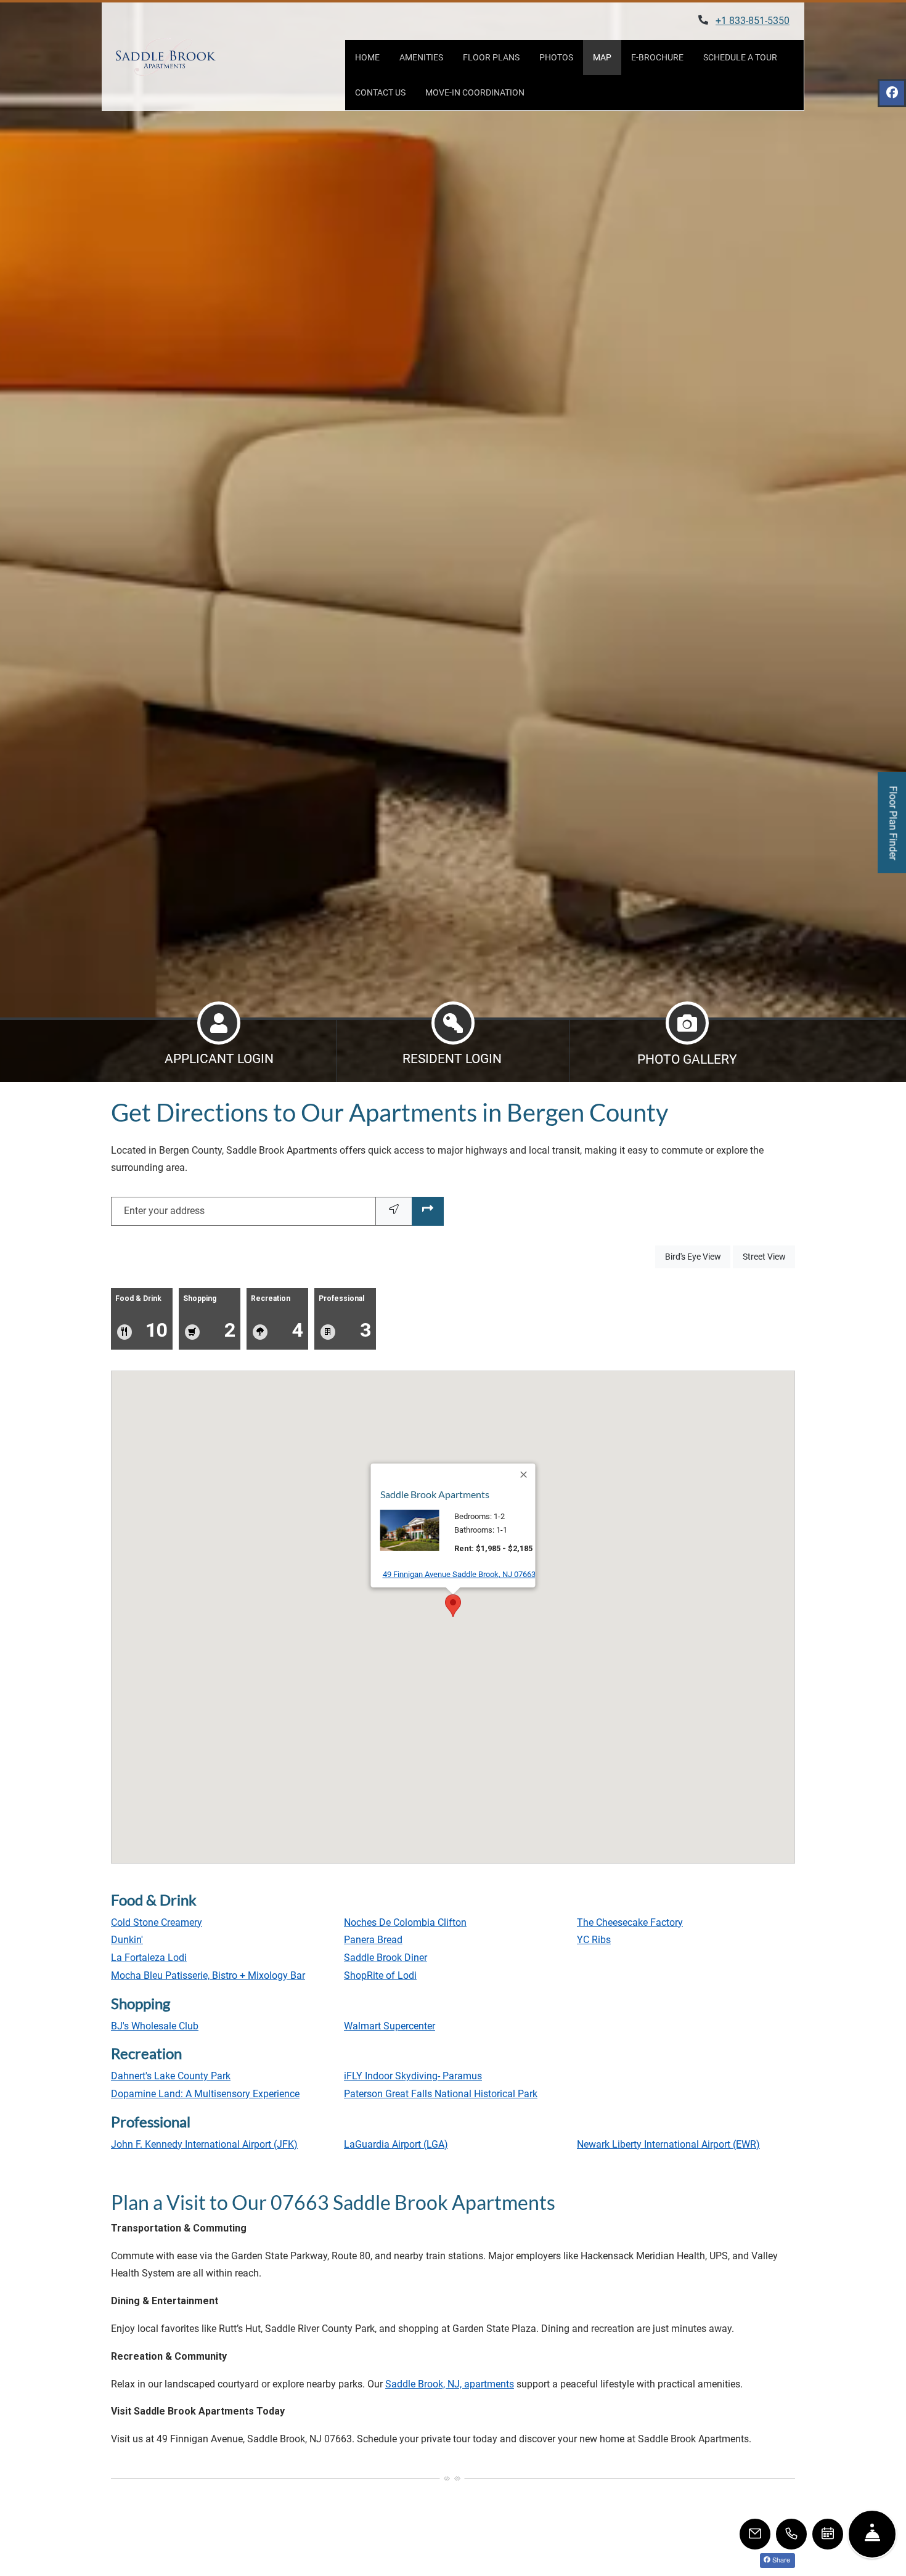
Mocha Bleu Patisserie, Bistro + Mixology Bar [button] (208, 1975)
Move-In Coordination (475, 92)
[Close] (524, 1475)
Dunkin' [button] (127, 1940)
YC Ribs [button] (594, 1940)
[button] (453, 1606)
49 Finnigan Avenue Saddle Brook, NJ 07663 (459, 1574)
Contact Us (380, 92)
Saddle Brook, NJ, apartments (450, 2384)
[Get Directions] (428, 1211)
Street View (769, 1256)
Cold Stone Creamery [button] (157, 1922)
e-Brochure (657, 57)
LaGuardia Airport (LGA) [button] (396, 2144)
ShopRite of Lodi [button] (380, 1975)
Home (367, 57)
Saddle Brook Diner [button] (386, 1958)
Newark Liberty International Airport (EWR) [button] (668, 2144)
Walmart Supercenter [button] (390, 2026)
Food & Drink (141, 1318)
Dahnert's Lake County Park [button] (171, 2076)
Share (780, 2559)
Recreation (277, 1318)
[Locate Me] (394, 1211)
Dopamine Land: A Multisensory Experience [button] (205, 2094)
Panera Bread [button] (373, 1940)
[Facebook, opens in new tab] (892, 93)
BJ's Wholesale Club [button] (155, 2026)
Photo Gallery (687, 1059)
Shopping (209, 1318)
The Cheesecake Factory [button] (630, 1922)
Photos (556, 57)
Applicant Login (219, 1058)
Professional (345, 1318)
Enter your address (164, 1211)
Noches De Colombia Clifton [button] (405, 1922)
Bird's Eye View (698, 1256)
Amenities (421, 57)
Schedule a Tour (740, 57)
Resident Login (452, 1058)
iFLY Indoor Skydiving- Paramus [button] (413, 2076)
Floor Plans (491, 57)
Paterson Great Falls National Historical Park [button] (441, 2094)
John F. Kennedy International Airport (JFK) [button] (204, 2144)
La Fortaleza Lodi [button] (149, 1958)
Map (602, 57)
